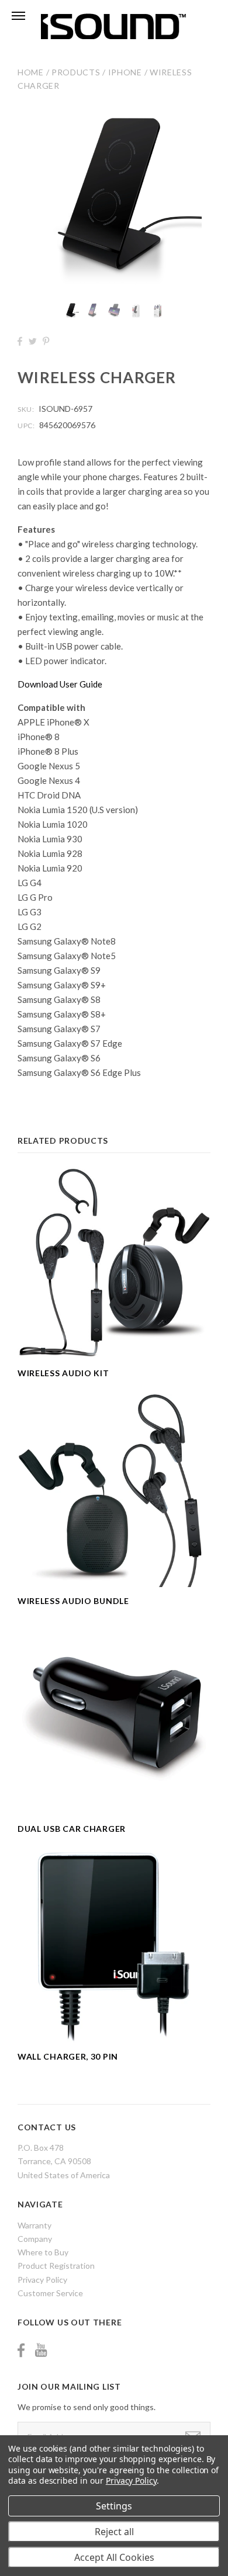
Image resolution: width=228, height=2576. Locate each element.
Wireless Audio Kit (63, 1373)
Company (35, 2239)
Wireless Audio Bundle (73, 1601)
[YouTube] (41, 2350)
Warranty (34, 2225)
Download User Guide (60, 684)
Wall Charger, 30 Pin (68, 2056)
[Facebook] (21, 2350)
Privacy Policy (42, 2280)
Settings (114, 2506)
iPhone (125, 72)
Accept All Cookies (114, 2557)
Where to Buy (43, 2252)
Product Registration (56, 2266)
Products (76, 72)
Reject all (114, 2532)
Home (31, 72)
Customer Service (50, 2293)
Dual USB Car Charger (72, 1829)
